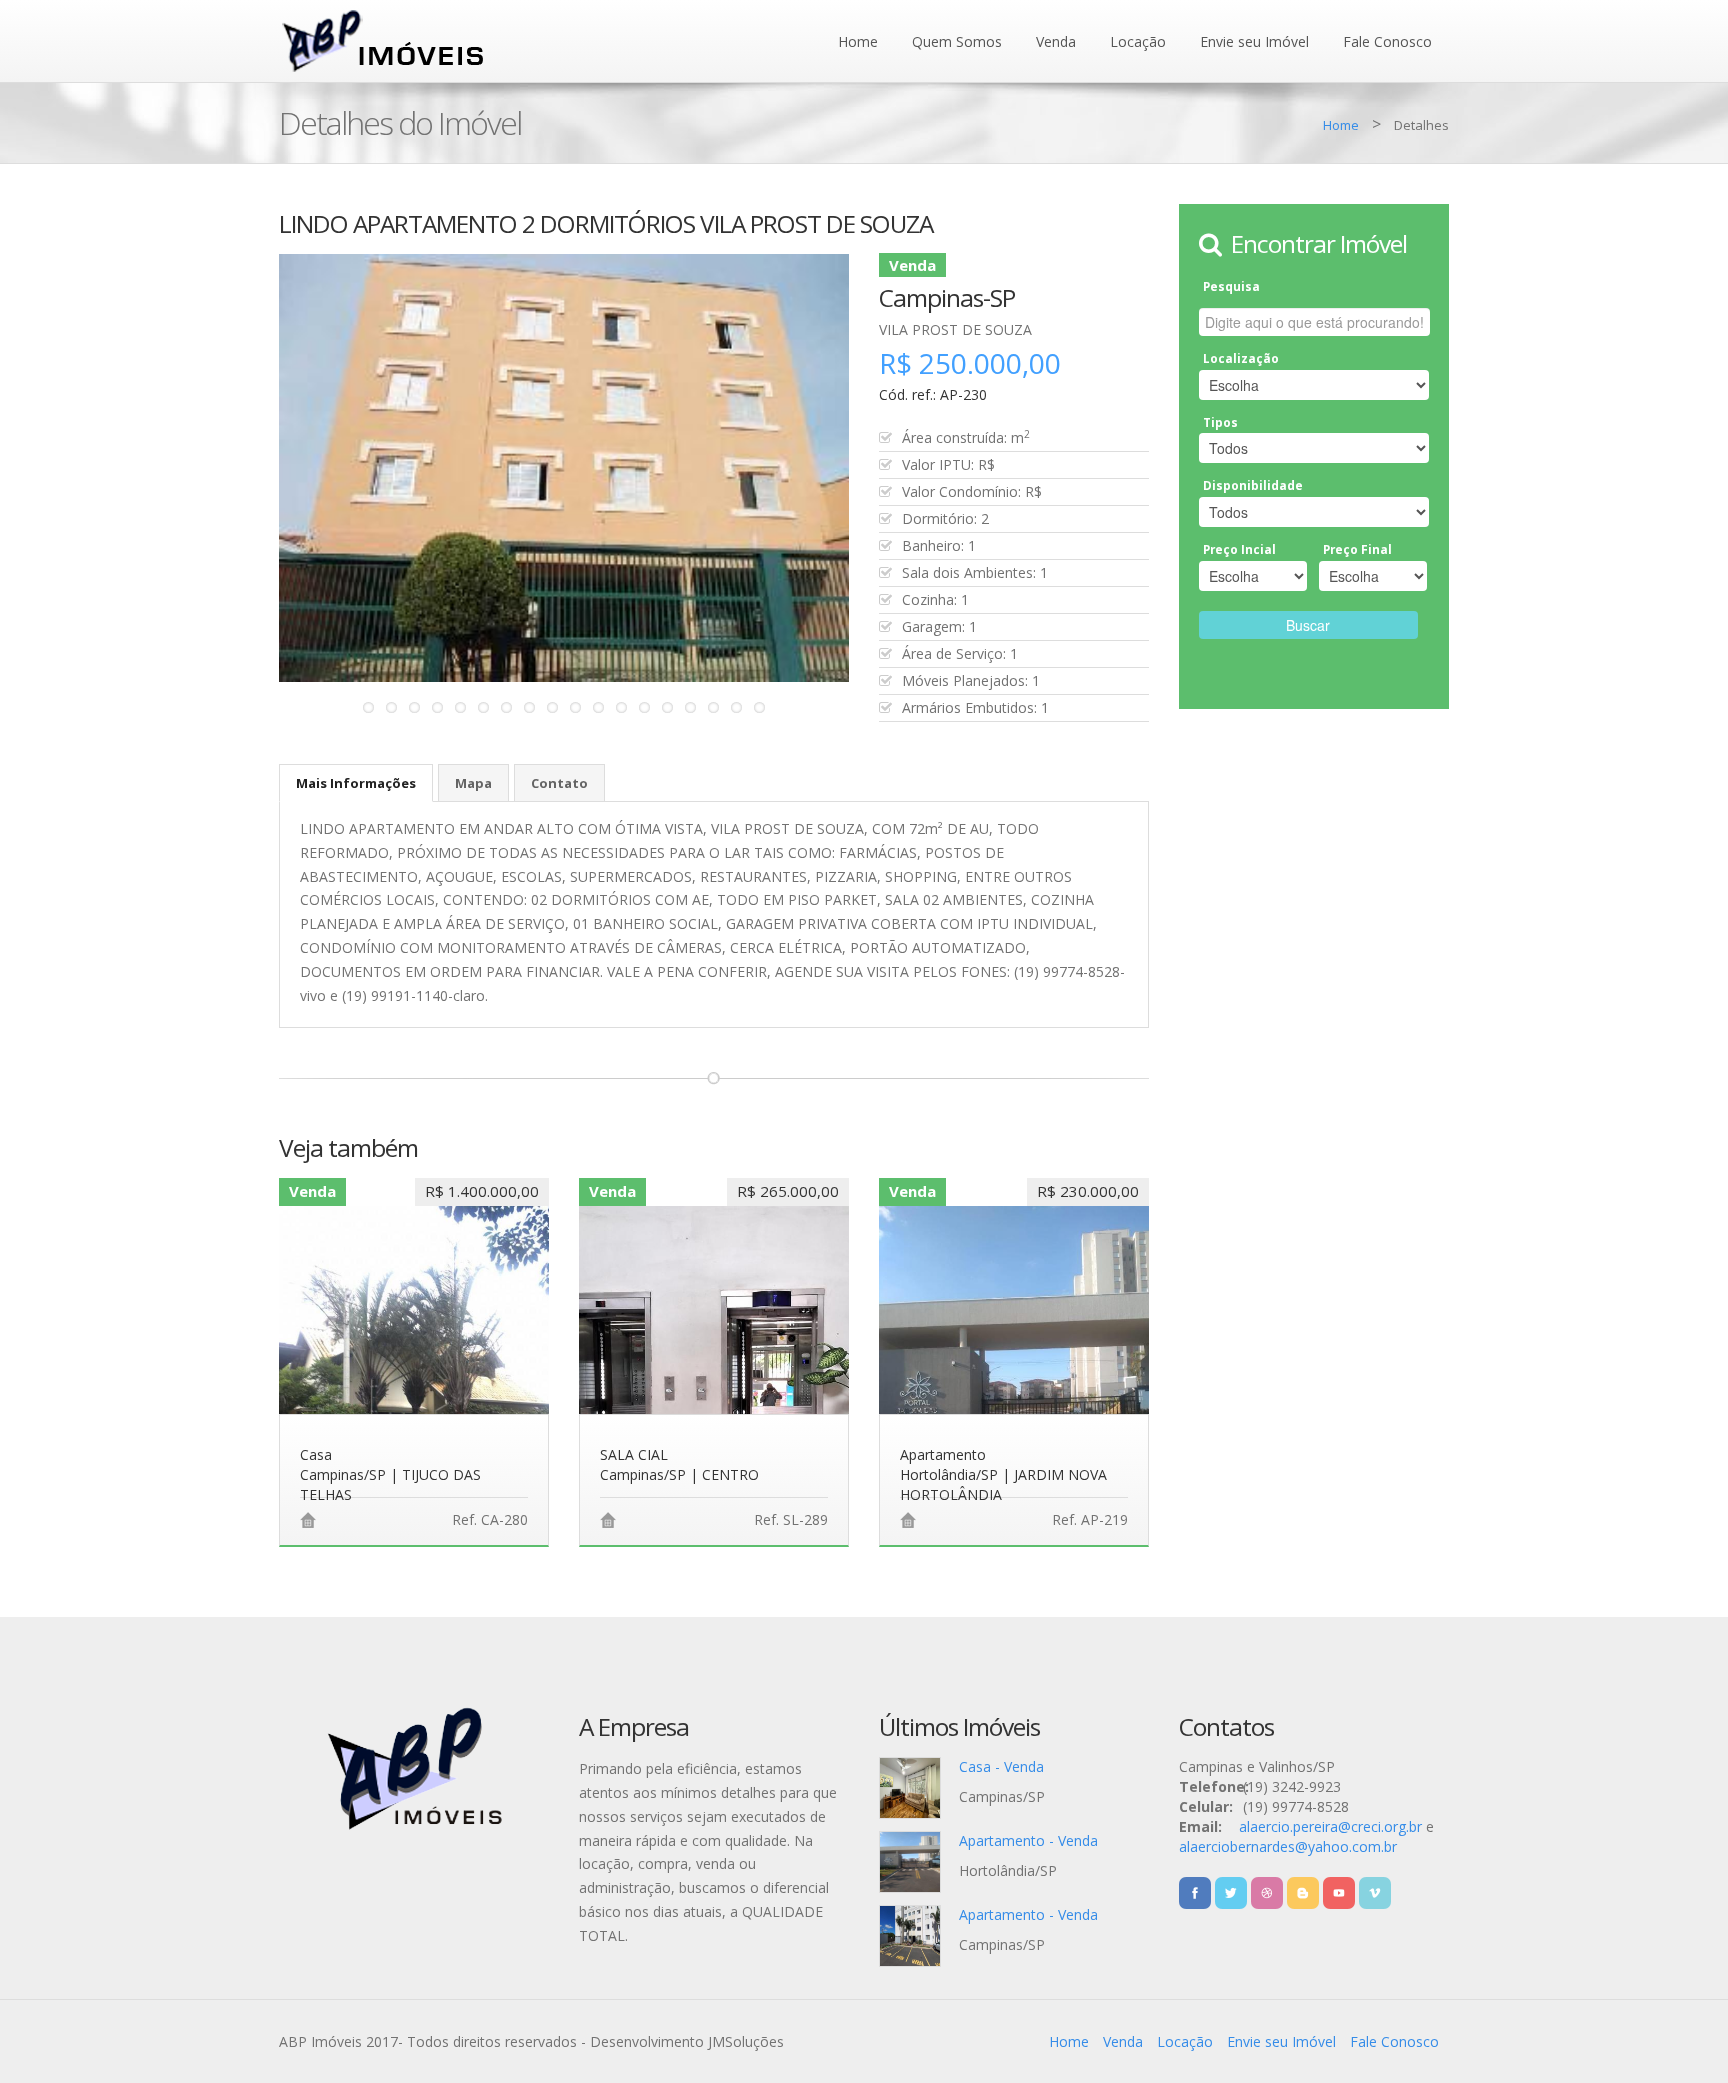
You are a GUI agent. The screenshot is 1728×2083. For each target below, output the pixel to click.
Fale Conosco (1387, 41)
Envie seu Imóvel (1254, 41)
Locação (1138, 41)
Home (858, 41)
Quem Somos (957, 41)
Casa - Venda (1001, 1766)
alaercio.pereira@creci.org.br (1330, 1826)
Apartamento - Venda (1028, 1840)
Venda (1056, 41)
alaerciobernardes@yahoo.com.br (1288, 1846)
